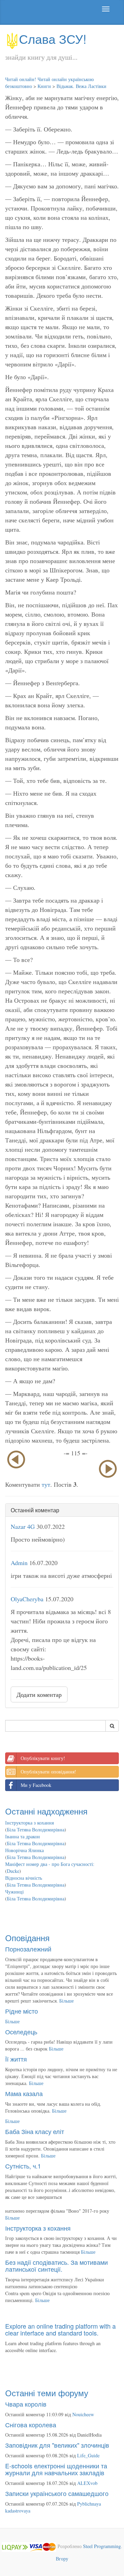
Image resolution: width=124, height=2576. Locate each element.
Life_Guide (88, 2455)
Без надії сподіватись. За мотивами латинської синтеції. (56, 2265)
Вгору (62, 2559)
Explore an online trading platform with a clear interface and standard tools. (60, 2329)
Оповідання (27, 1938)
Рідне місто (22, 2011)
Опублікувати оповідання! (48, 1772)
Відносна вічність (24, 1878)
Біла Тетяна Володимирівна (36, 1830)
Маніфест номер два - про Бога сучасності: (50, 1864)
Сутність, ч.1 (23, 2166)
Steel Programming (102, 2546)
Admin (19, 1563)
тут (46, 1484)
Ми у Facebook (36, 1785)
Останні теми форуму (47, 2393)
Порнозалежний (28, 1949)
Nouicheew (83, 2414)
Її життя (16, 2059)
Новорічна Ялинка (24, 1850)
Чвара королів (26, 2404)
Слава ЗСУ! (53, 38)
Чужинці (14, 1892)
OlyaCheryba (27, 1599)
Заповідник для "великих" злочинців (57, 2445)
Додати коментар (39, 1694)
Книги (44, 86)
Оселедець (21, 2032)
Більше (66, 2001)
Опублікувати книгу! (43, 1758)
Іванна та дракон (23, 1836)
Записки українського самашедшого (57, 2493)
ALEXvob (87, 2483)
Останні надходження (46, 1811)
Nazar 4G (23, 1526)
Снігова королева (31, 2425)
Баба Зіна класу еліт (35, 2131)
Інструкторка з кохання (29, 1823)
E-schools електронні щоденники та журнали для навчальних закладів (56, 2469)
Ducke (13, 1871)
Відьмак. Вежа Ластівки (81, 86)
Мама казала (24, 2093)
